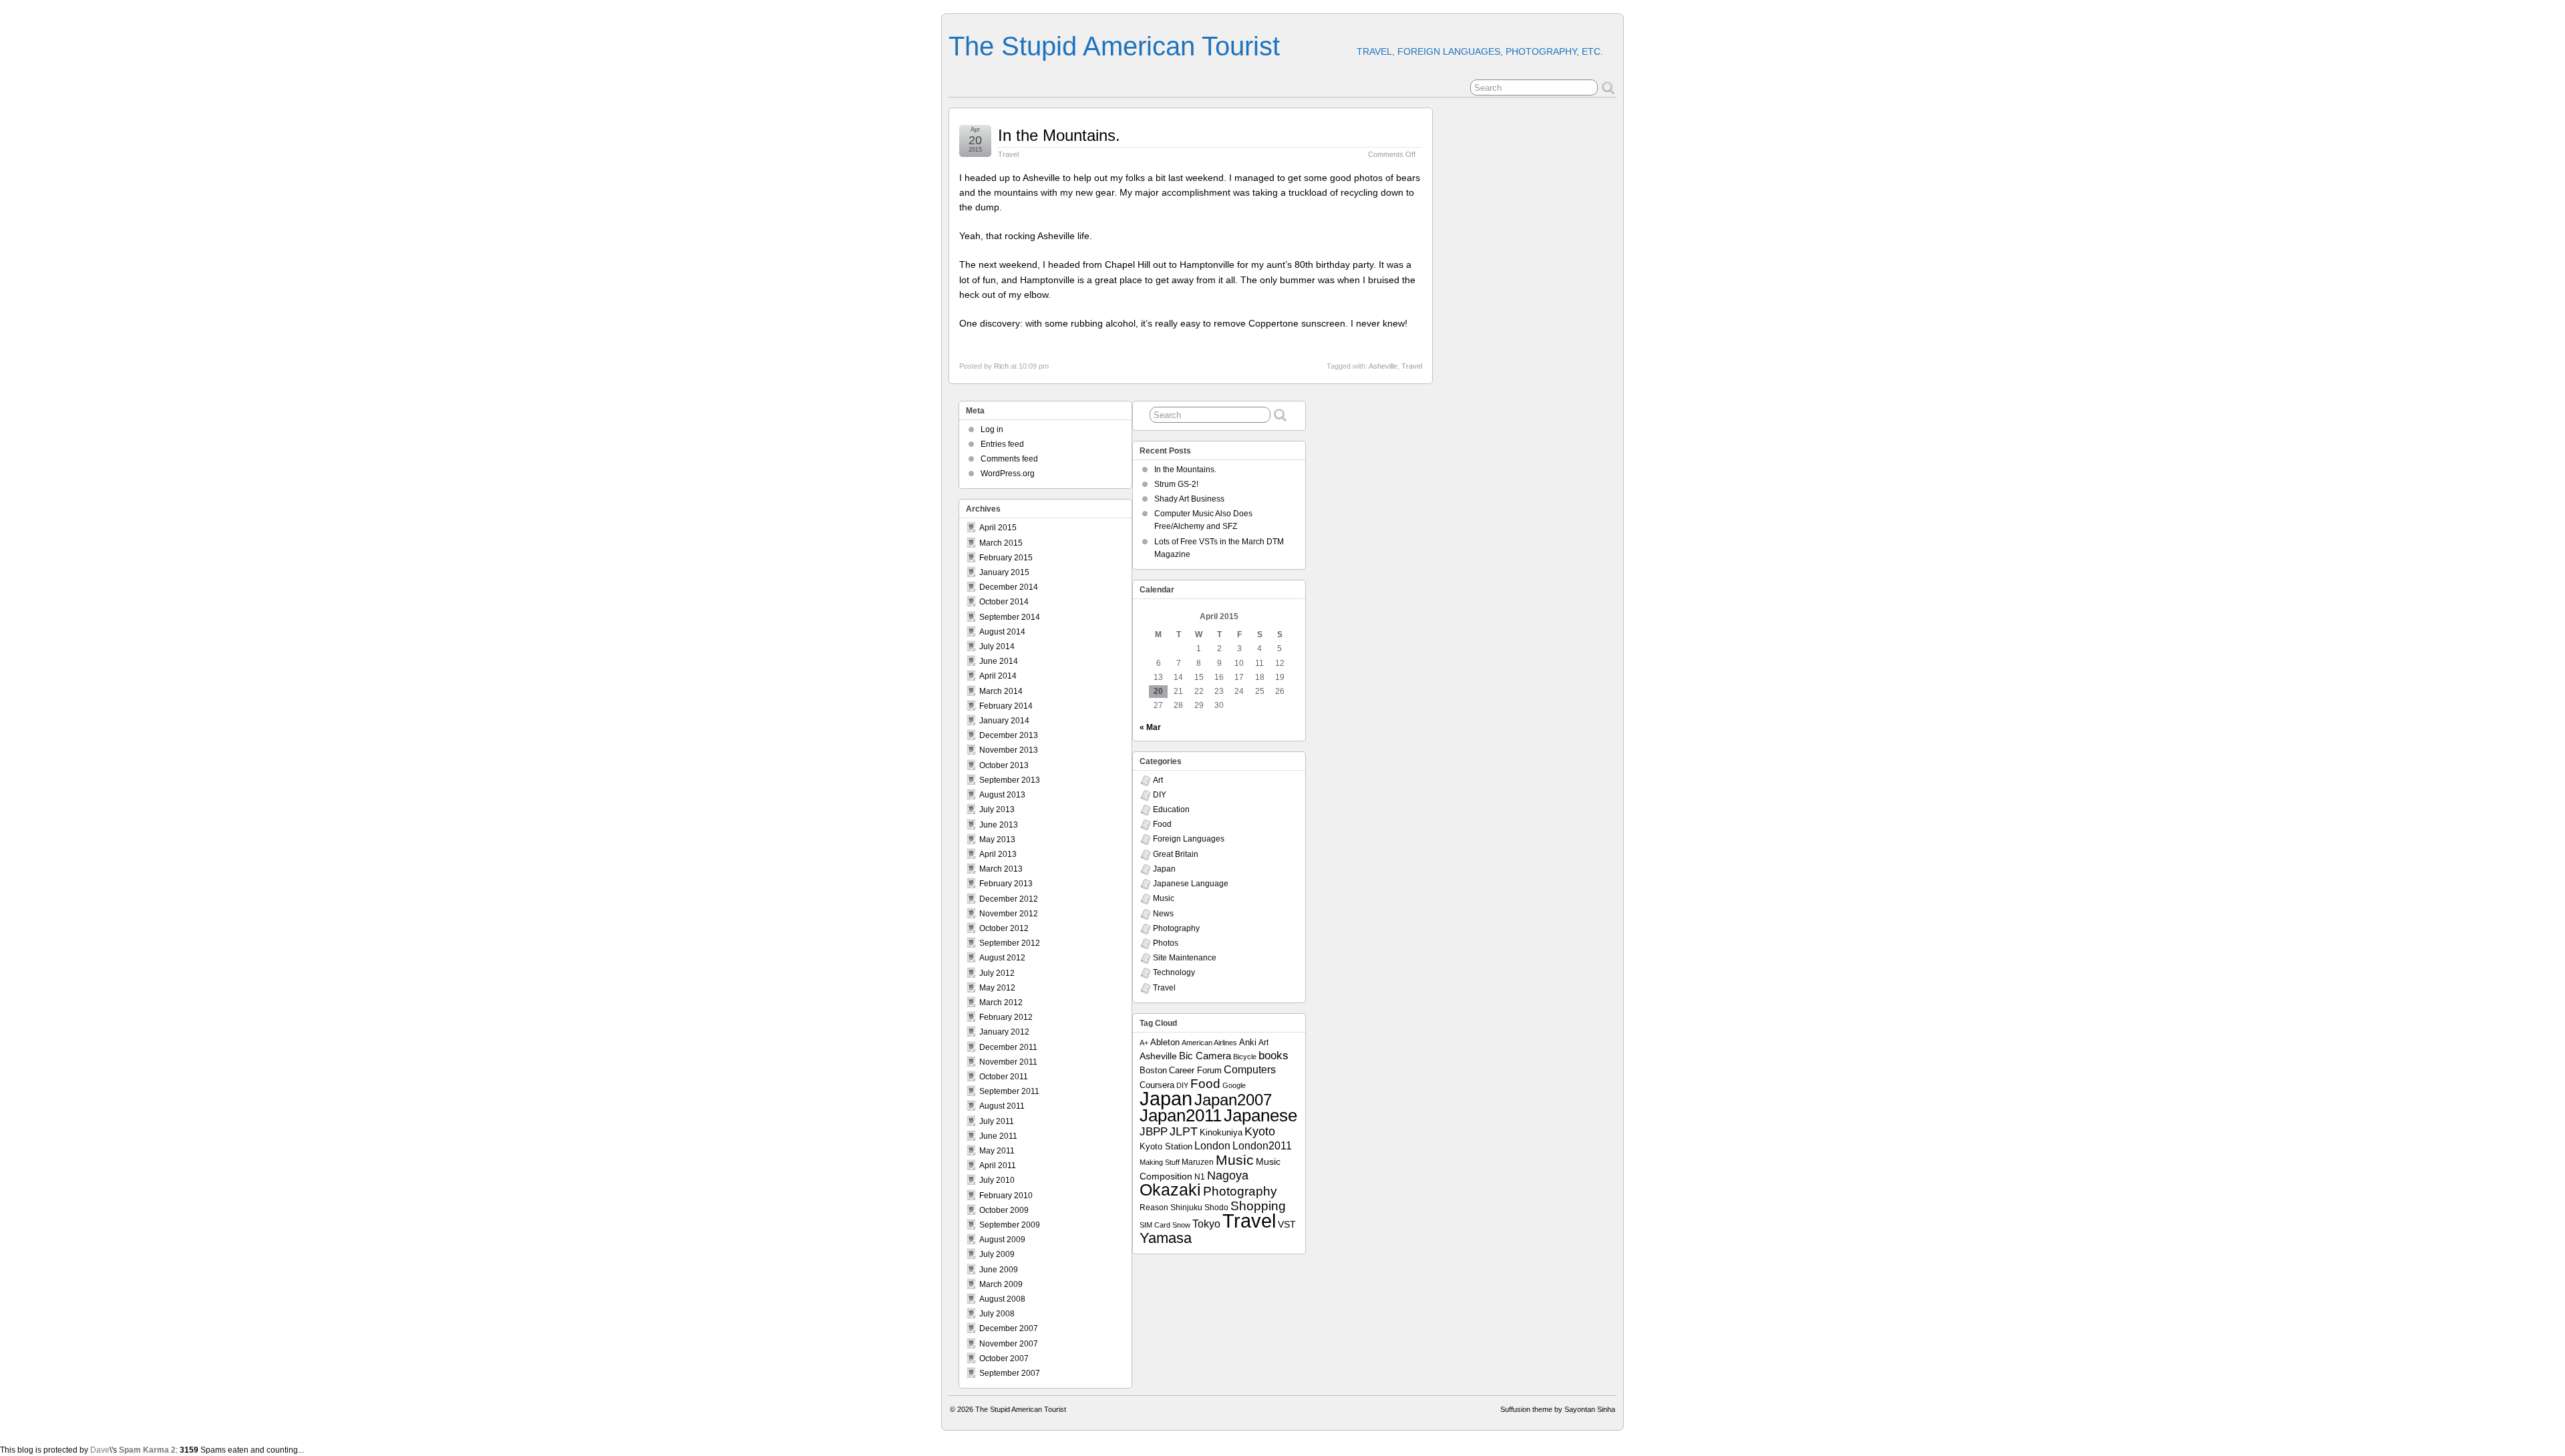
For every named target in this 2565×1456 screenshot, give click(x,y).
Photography (1176, 928)
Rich (1001, 366)
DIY (1160, 795)
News (1163, 914)
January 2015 (1004, 572)
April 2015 (998, 528)
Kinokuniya (1221, 1132)
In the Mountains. (1059, 135)
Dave (100, 1450)
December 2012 (1009, 899)
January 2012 (1004, 1032)
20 (1158, 691)
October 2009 (1004, 1210)
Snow (1181, 1225)
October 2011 (1004, 1077)
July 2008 (997, 1314)
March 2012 (1001, 1003)
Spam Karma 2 (147, 1450)
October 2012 (1004, 928)
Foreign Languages (1189, 839)
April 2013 (998, 854)
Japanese (1260, 1115)
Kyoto (1260, 1131)
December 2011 (1008, 1047)
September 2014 (1010, 617)
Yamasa (1166, 1238)
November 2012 (1009, 914)
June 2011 (998, 1136)
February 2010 (1006, 1196)
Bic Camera (1205, 1056)
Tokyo (1206, 1224)
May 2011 (997, 1151)
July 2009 (997, 1254)
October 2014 (1004, 602)
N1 (1200, 1177)
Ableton (1165, 1042)
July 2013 (997, 809)
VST (1287, 1224)
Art (1158, 780)
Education (1171, 809)
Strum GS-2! (1176, 484)
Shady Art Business (1189, 499)
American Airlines (1209, 1043)
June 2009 (999, 1270)
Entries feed (1002, 444)
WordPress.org (1008, 474)
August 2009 (1002, 1240)
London (1212, 1146)
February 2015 (1006, 558)
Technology (1174, 972)
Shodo (1216, 1208)
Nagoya (1228, 1175)
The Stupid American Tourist (1114, 46)
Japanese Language (1191, 884)
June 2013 (999, 825)
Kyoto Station (1166, 1146)
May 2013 (997, 840)
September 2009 (1010, 1225)
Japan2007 (1233, 1100)
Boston (1153, 1070)
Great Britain (1176, 854)
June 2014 (999, 661)
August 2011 (1002, 1106)
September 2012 (1010, 943)
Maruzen (1198, 1162)
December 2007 (1009, 1328)
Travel (1008, 154)
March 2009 (1001, 1284)
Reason (1154, 1208)
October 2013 (1004, 765)
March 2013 (1001, 869)
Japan (1164, 869)
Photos (1166, 943)
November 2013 (1009, 750)
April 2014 (998, 676)
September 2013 (1010, 780)
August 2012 (1002, 958)
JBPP (1154, 1131)
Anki (1248, 1042)
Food (1162, 824)
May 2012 (997, 988)
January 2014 (1004, 721)
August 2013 (1002, 795)
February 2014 (1006, 706)
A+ (1144, 1043)
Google (1234, 1085)
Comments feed (1009, 459)
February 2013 (1006, 884)
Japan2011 (1181, 1115)
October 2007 (1004, 1358)
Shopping (1258, 1206)
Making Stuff (1160, 1162)
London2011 (1262, 1146)
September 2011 (1009, 1091)
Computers (1250, 1070)
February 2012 (1006, 1017)
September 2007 (1010, 1373)
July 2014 (997, 647)
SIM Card (1155, 1225)
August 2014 (1002, 632)
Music (1164, 898)
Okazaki (1170, 1190)
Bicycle (1245, 1057)
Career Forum (1195, 1070)
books (1273, 1055)
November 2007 (1009, 1344)
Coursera (1157, 1085)
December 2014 (1009, 587)
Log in (992, 429)
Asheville (1383, 366)
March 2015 (1001, 543)
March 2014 (1001, 691)
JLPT (1184, 1131)
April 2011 (998, 1165)
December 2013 (1009, 735)
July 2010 (997, 1180)
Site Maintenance (1185, 958)
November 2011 (1008, 1062)
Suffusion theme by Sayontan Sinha (1558, 1409)
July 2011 (997, 1121)
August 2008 (1002, 1299)
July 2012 (997, 973)
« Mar (1150, 727)
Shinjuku (1186, 1208)
